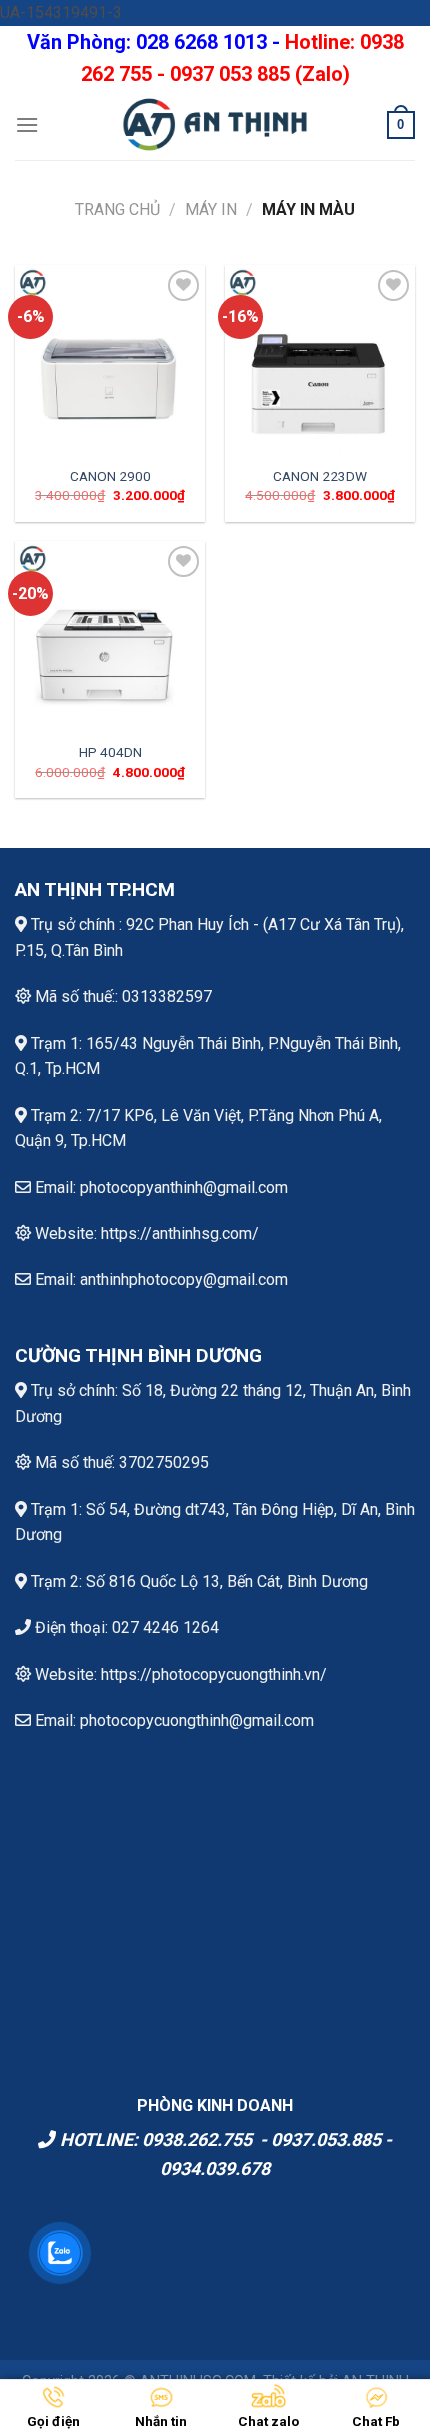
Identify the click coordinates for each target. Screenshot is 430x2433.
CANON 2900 (110, 476)
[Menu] (27, 124)
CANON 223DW (320, 476)
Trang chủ (117, 209)
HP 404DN (110, 752)
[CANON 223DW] (320, 360)
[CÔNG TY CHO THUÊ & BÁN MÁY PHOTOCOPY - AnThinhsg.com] (215, 124)
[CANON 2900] (110, 360)
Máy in (211, 209)
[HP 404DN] (110, 636)
